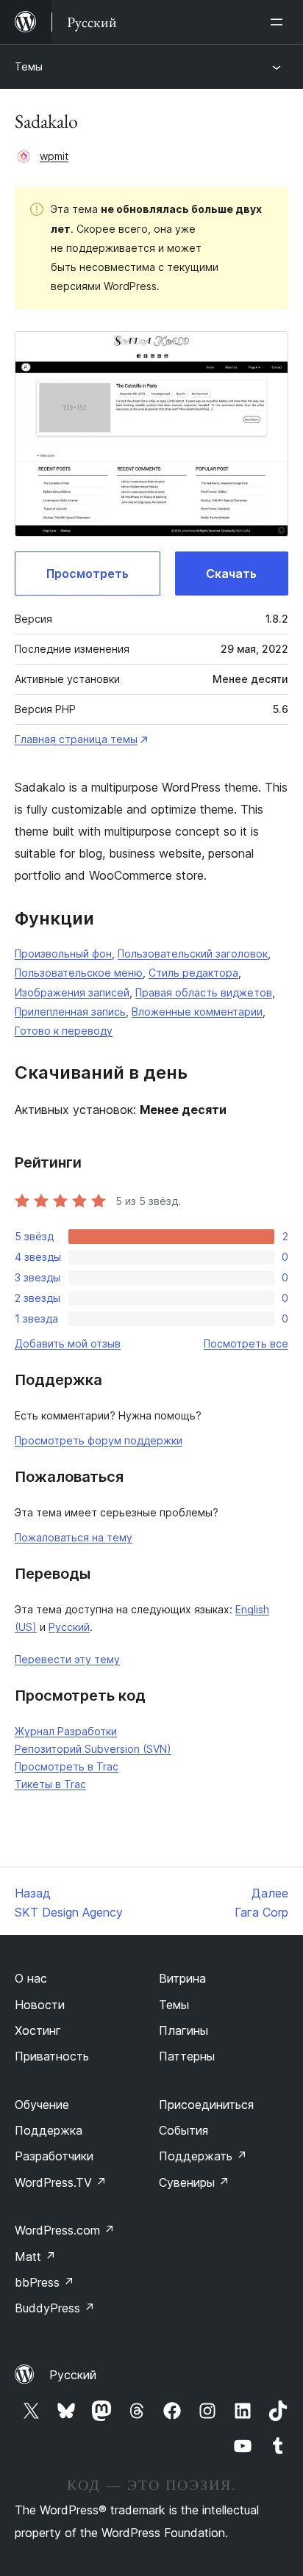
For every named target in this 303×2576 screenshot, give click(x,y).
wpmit (54, 156)
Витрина (182, 1978)
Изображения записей (72, 992)
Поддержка (49, 2130)
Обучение (42, 2105)
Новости (40, 2005)
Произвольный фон (63, 954)
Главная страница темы (76, 739)
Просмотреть (88, 574)
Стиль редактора (193, 973)
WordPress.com (65, 2230)
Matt (35, 2257)
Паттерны (187, 2056)
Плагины (183, 2030)
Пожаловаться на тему (74, 1537)
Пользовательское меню (79, 973)
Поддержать (203, 2156)
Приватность (52, 2056)
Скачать (231, 574)
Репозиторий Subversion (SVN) (93, 1749)
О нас (31, 1978)
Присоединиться (206, 2105)
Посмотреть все (246, 1343)
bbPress (44, 2282)
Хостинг (38, 2030)
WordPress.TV (61, 2182)
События (183, 2130)
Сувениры (194, 2182)
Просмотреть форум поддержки (99, 1440)
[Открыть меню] (279, 22)
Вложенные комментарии (197, 1012)
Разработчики (54, 2156)
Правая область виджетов (204, 992)
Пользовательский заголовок (193, 954)
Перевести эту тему (67, 1659)
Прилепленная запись (70, 1012)
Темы (29, 66)
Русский (69, 1627)
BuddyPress (55, 2308)
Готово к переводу (64, 1031)
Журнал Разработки (66, 1731)
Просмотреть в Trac (67, 1766)
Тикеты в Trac (50, 1784)
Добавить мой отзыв (68, 1343)
